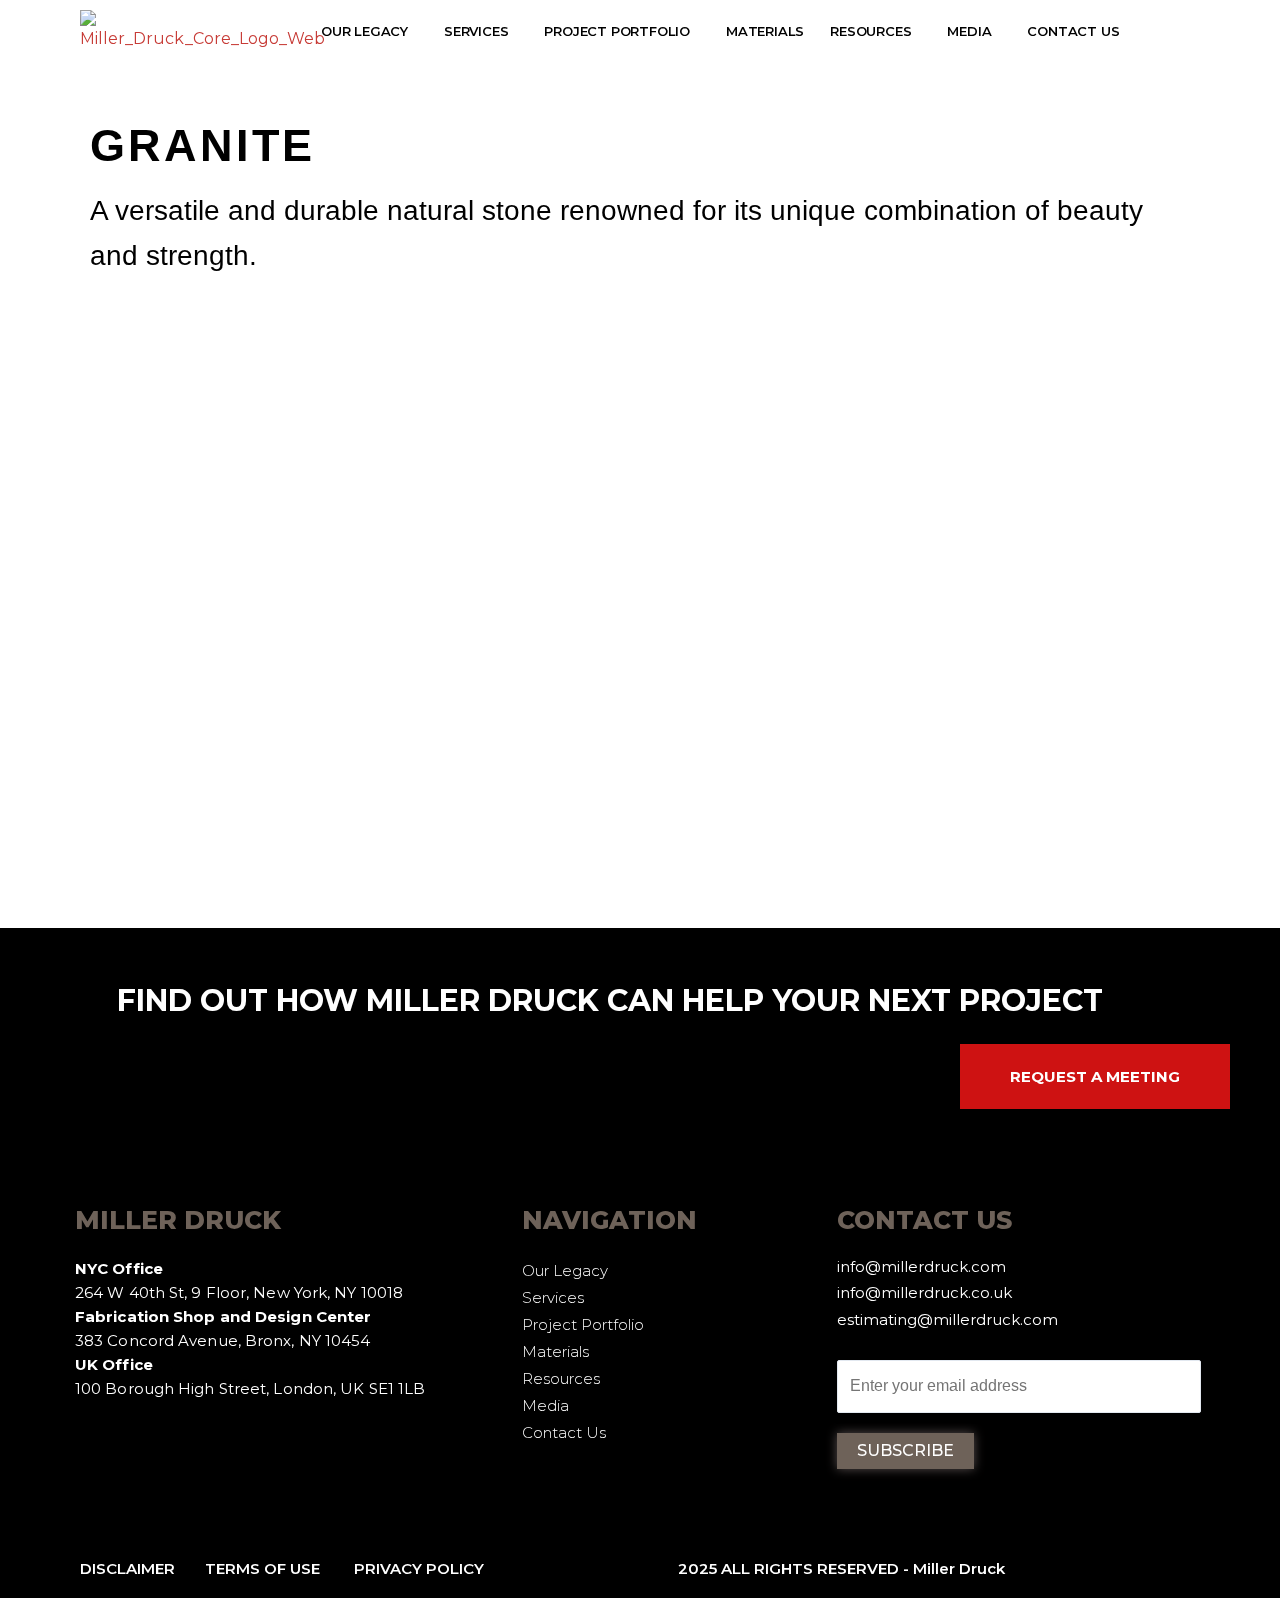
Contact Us (1073, 31)
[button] (369, 31)
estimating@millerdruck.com (947, 1319)
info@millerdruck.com (921, 1266)
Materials (765, 31)
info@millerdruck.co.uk (924, 1292)
